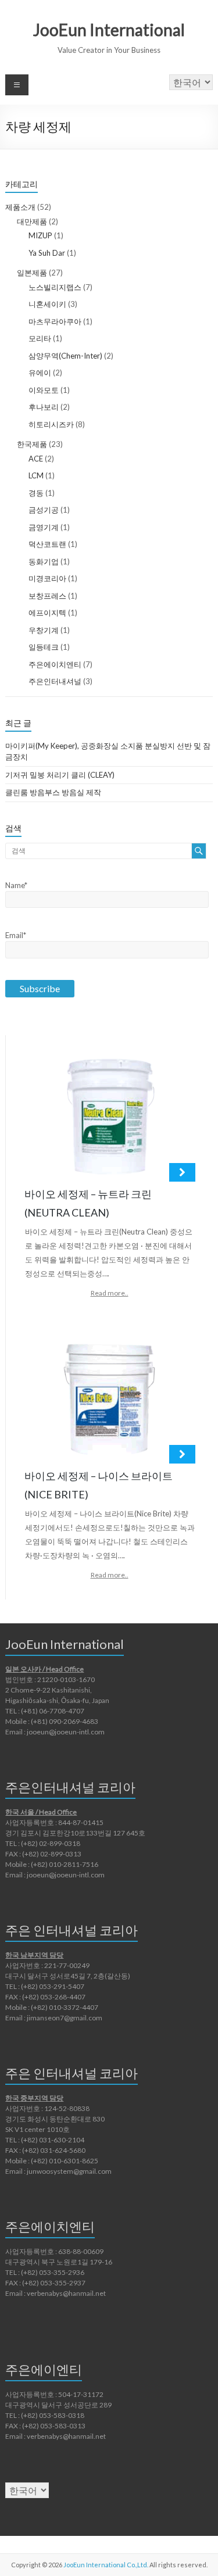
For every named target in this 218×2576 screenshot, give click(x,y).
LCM (36, 475)
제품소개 (20, 207)
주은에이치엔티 (55, 664)
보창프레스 (47, 596)
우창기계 (44, 630)
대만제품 (32, 221)
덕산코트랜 (47, 544)
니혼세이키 (47, 304)
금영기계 (44, 527)
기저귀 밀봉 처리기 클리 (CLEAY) (60, 775)
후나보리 (44, 407)
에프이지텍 (47, 613)
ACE (36, 459)
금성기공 (44, 510)
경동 (36, 493)
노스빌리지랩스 (55, 287)
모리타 (40, 338)
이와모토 (44, 390)
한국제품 (32, 444)
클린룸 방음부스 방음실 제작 (53, 792)
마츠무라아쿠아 (55, 321)
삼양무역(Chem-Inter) (65, 356)
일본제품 (32, 273)
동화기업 (44, 561)
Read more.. (110, 1293)
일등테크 (44, 647)
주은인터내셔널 (55, 681)
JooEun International (109, 30)
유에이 (40, 373)
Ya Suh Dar (47, 253)
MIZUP (40, 235)
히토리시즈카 (51, 424)
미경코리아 (47, 578)
